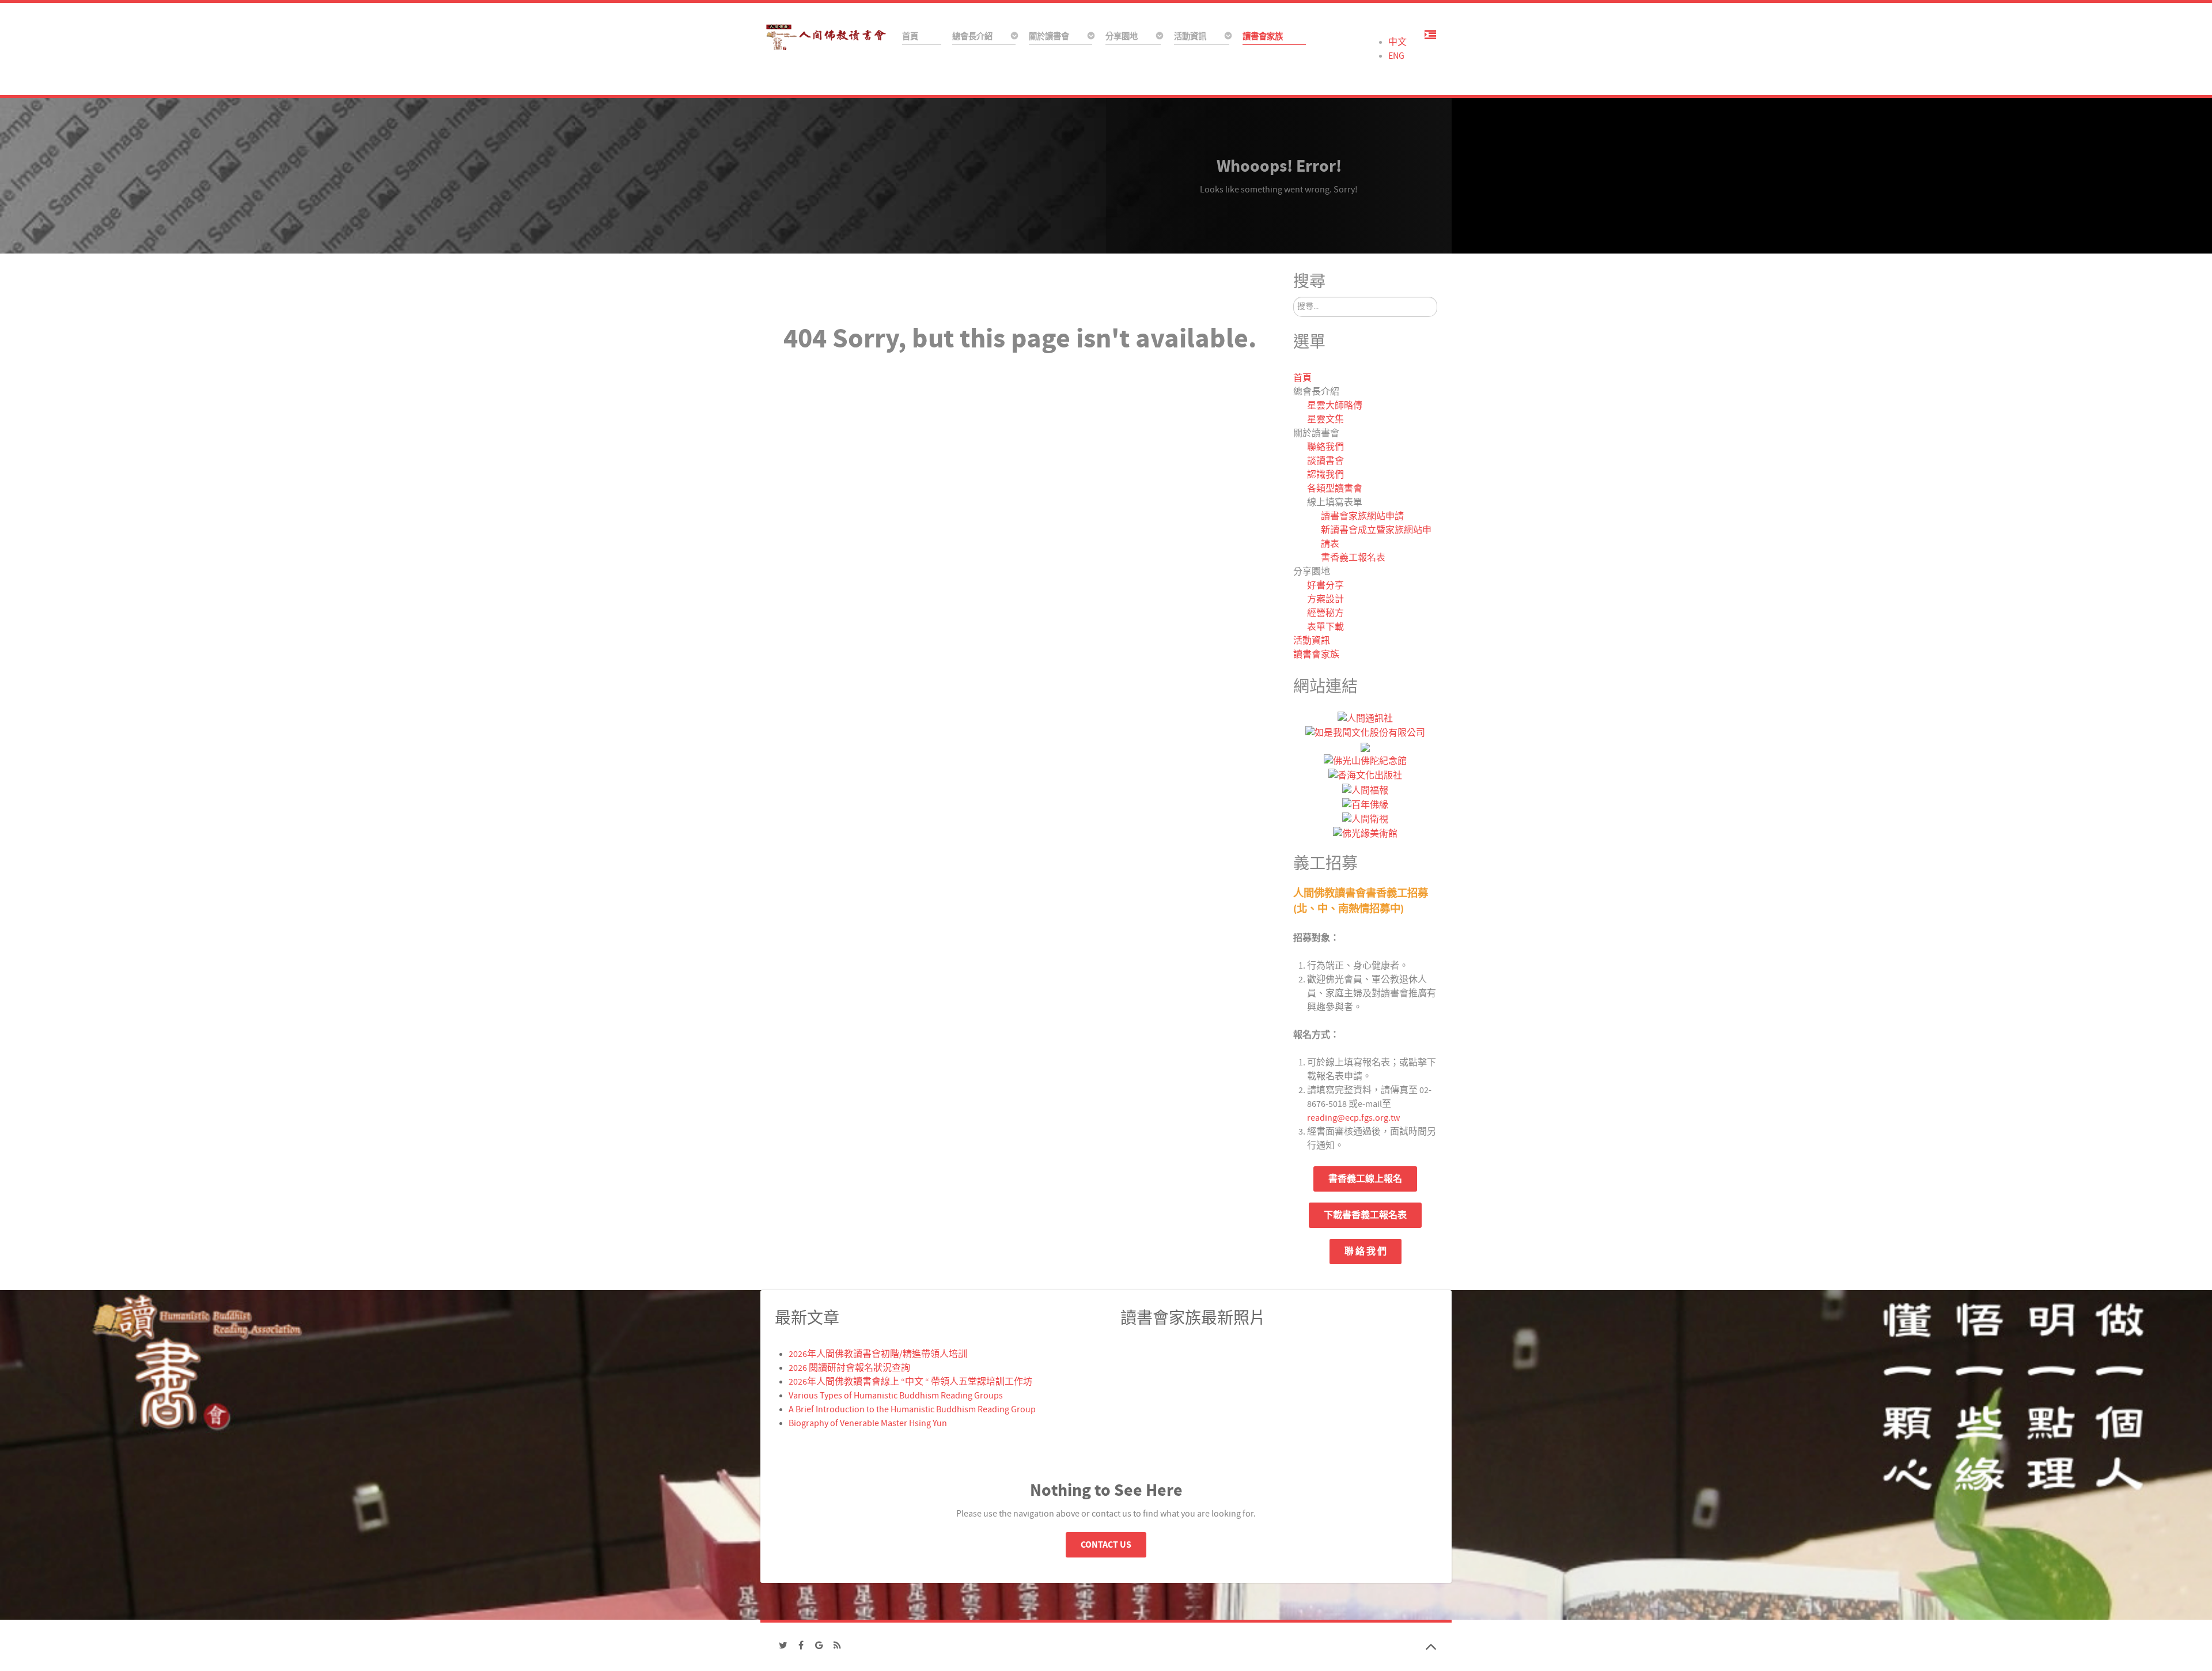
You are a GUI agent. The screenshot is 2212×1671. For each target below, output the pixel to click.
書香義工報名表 (1353, 558)
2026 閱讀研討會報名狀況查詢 (849, 1368)
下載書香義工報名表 (1365, 1215)
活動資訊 (1312, 641)
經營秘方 (1325, 613)
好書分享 (1325, 585)
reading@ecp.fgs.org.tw (1353, 1118)
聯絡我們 (1325, 447)
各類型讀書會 (1335, 489)
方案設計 (1325, 599)
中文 (1397, 42)
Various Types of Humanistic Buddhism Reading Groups (896, 1396)
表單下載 (1325, 627)
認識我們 (1325, 475)
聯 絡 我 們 (1366, 1252)
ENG (1396, 56)
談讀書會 (1325, 461)
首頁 (1302, 378)
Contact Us (1106, 1545)
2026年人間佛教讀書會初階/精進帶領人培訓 (878, 1354)
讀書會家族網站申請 (1362, 516)
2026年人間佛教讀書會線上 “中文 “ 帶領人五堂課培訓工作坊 (910, 1382)
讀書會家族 (1316, 655)
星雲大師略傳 (1335, 406)
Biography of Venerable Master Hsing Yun (868, 1423)
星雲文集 (1325, 419)
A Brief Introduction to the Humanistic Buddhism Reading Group (912, 1409)
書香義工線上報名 (1365, 1179)
